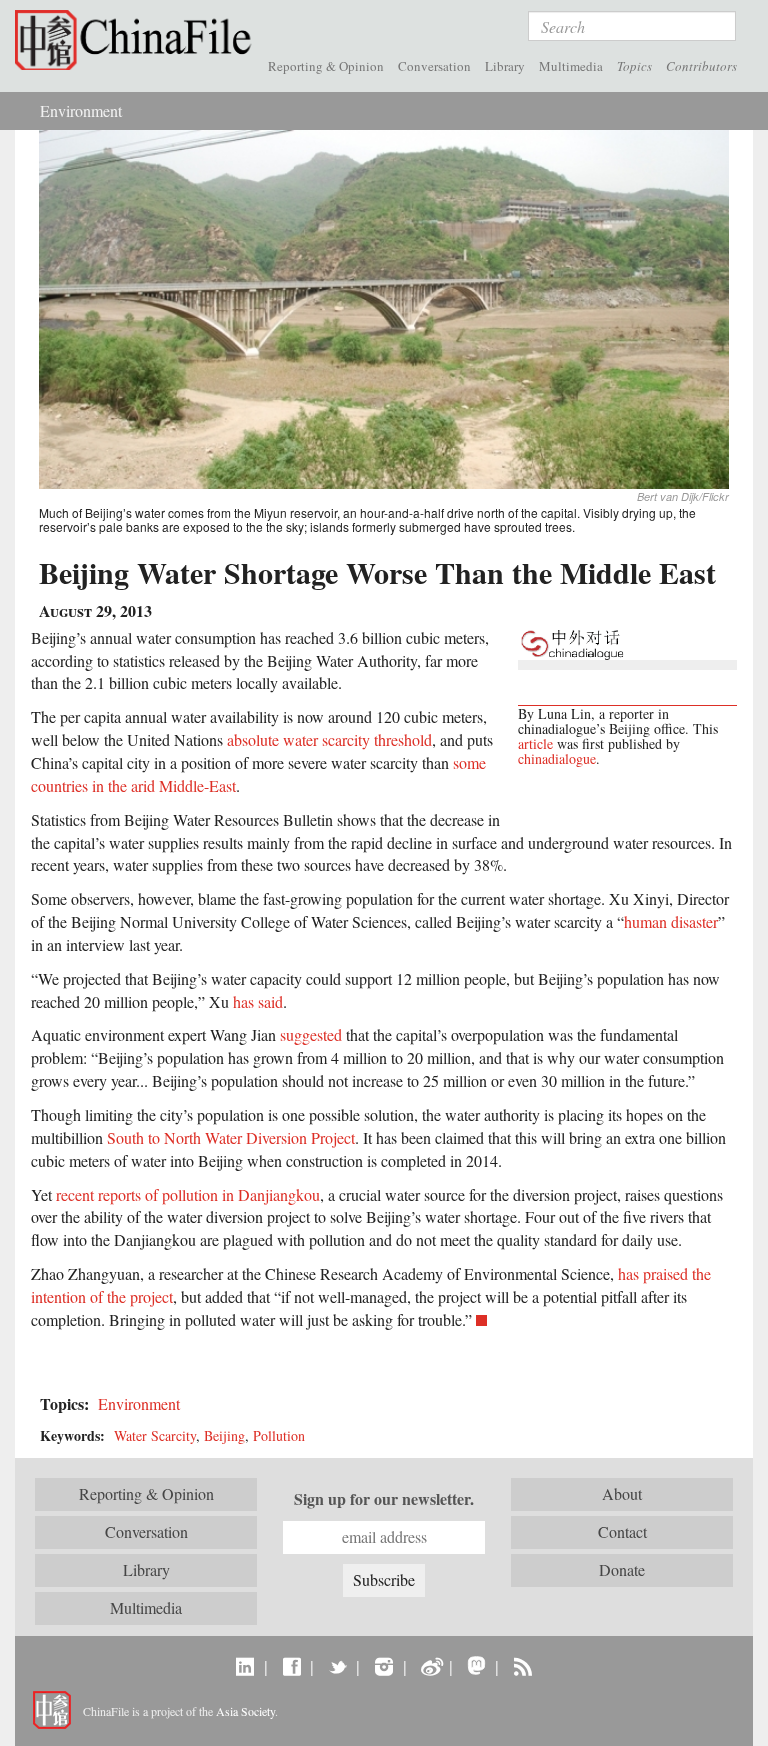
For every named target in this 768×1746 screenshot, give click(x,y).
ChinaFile (138, 40)
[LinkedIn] (245, 1666)
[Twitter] (337, 1666)
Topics (634, 66)
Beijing (224, 1435)
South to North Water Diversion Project (231, 1137)
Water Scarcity (155, 1435)
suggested (311, 1034)
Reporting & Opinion (326, 66)
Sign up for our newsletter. (384, 1499)
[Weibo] (430, 1666)
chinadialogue (557, 758)
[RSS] (522, 1666)
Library (505, 66)
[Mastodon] (476, 1666)
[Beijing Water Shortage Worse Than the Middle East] (384, 307)
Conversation (434, 66)
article (535, 743)
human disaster (671, 921)
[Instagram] (383, 1666)
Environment (81, 110)
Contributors (701, 66)
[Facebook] (291, 1666)
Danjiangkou (279, 1194)
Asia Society (245, 1711)
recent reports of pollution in (145, 1194)
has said (258, 1001)
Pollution (279, 1435)
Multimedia (571, 66)
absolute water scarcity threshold (329, 739)
